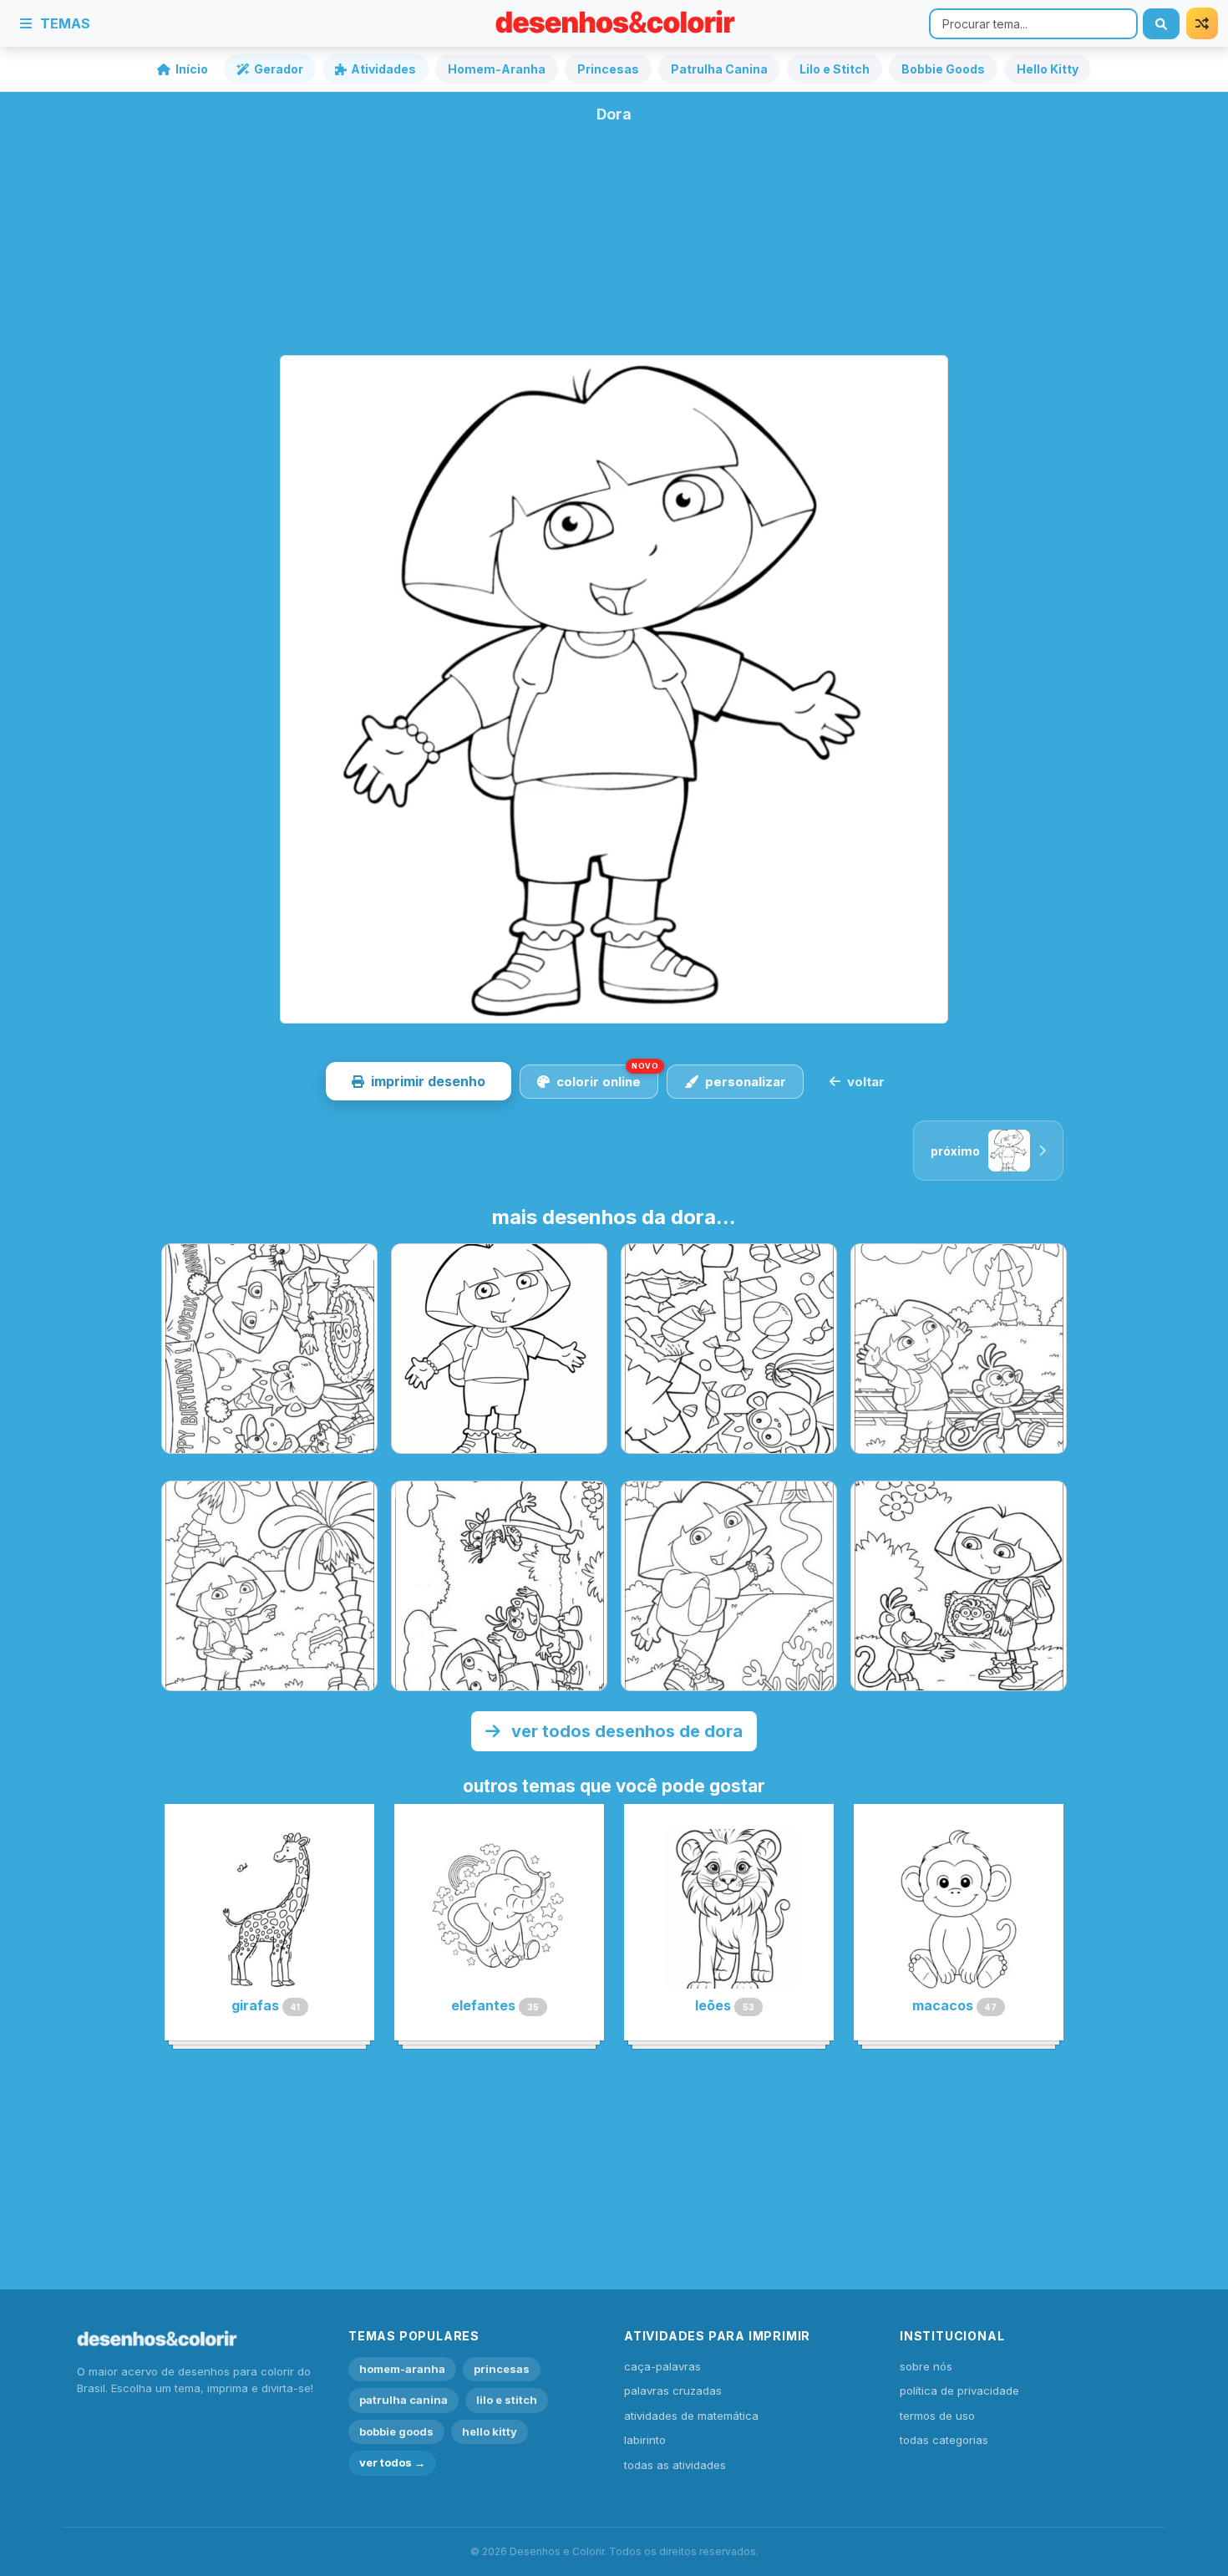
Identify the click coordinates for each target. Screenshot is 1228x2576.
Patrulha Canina (719, 69)
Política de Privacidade (959, 2391)
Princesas (608, 69)
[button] (419, 1081)
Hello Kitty (1048, 69)
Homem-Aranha (497, 69)
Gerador (279, 69)
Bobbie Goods (943, 69)
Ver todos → (392, 2462)
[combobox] (1033, 24)
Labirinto (645, 2440)
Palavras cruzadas (673, 2391)
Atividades (383, 69)
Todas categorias (944, 2440)
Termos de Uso (937, 2416)
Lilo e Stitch (835, 69)
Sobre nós (926, 2366)
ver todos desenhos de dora (625, 1731)
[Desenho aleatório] (1202, 23)
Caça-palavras (662, 2366)
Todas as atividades (675, 2465)
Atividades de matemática (691, 2416)
